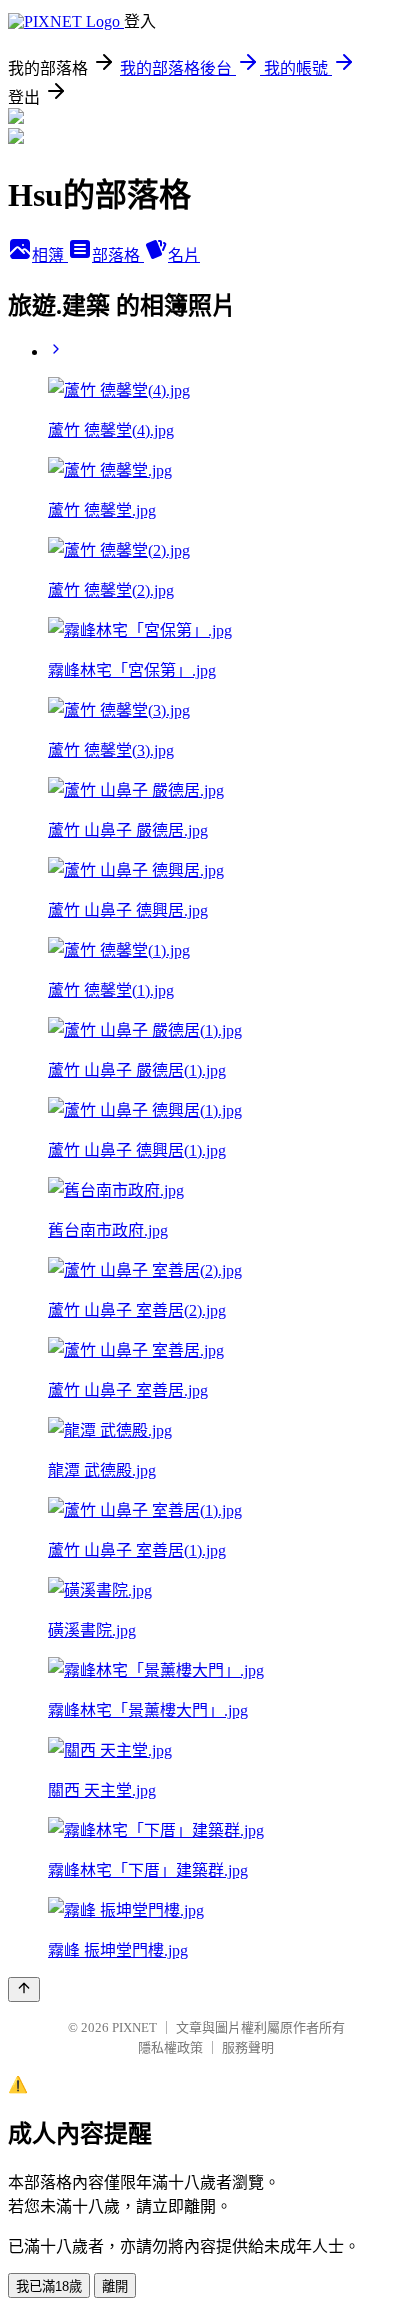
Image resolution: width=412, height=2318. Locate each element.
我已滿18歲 (49, 2286)
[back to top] (24, 1989)
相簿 (50, 255)
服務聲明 (248, 2047)
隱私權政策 (170, 2047)
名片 (184, 255)
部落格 (118, 255)
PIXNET (134, 2027)
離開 (115, 2286)
